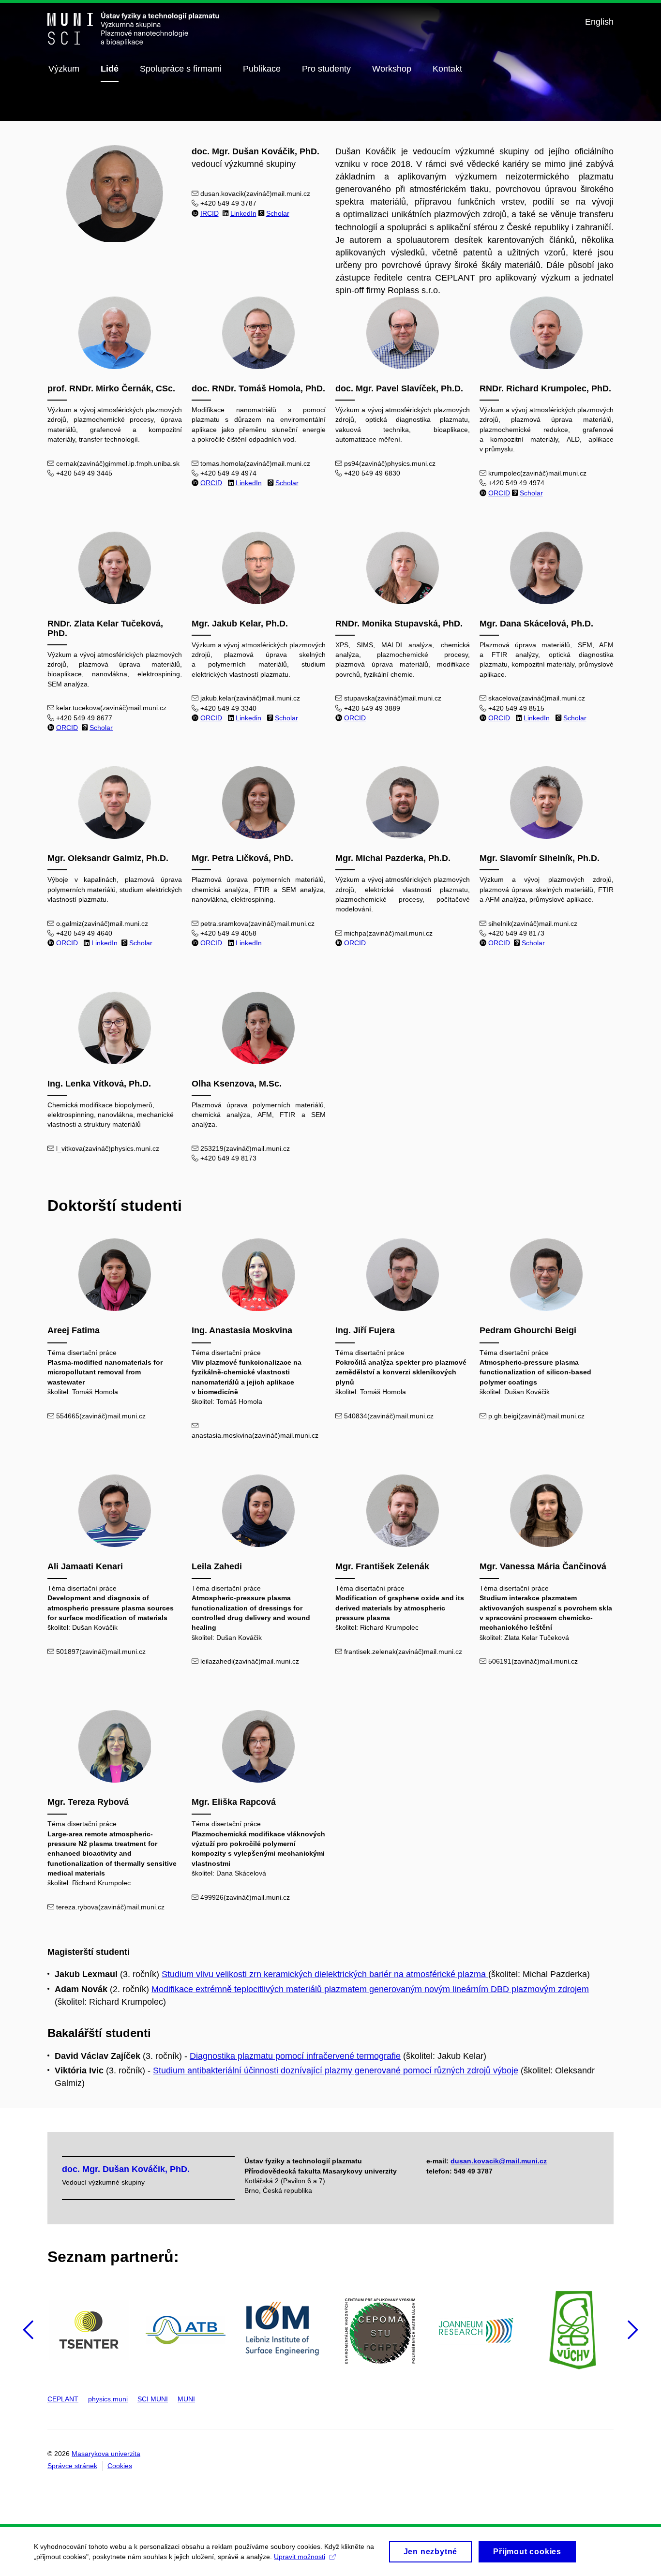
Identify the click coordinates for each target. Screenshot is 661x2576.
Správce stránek (72, 2466)
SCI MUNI (153, 2399)
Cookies (120, 2466)
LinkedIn (243, 213)
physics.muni (108, 2399)
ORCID (211, 483)
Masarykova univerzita (106, 2454)
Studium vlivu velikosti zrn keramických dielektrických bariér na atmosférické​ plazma (325, 1974)
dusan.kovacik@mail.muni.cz (499, 2161)
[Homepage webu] (133, 29)
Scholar (278, 213)
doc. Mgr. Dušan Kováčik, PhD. (126, 2169)
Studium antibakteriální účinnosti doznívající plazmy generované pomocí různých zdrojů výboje (336, 2070)
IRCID (210, 213)
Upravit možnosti (300, 2557)
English (599, 22)
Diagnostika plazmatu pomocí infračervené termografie (295, 2056)
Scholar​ (286, 718)
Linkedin (248, 718)
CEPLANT (63, 2399)
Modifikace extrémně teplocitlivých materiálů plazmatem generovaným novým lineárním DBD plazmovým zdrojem (370, 1989)
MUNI (186, 2399)
